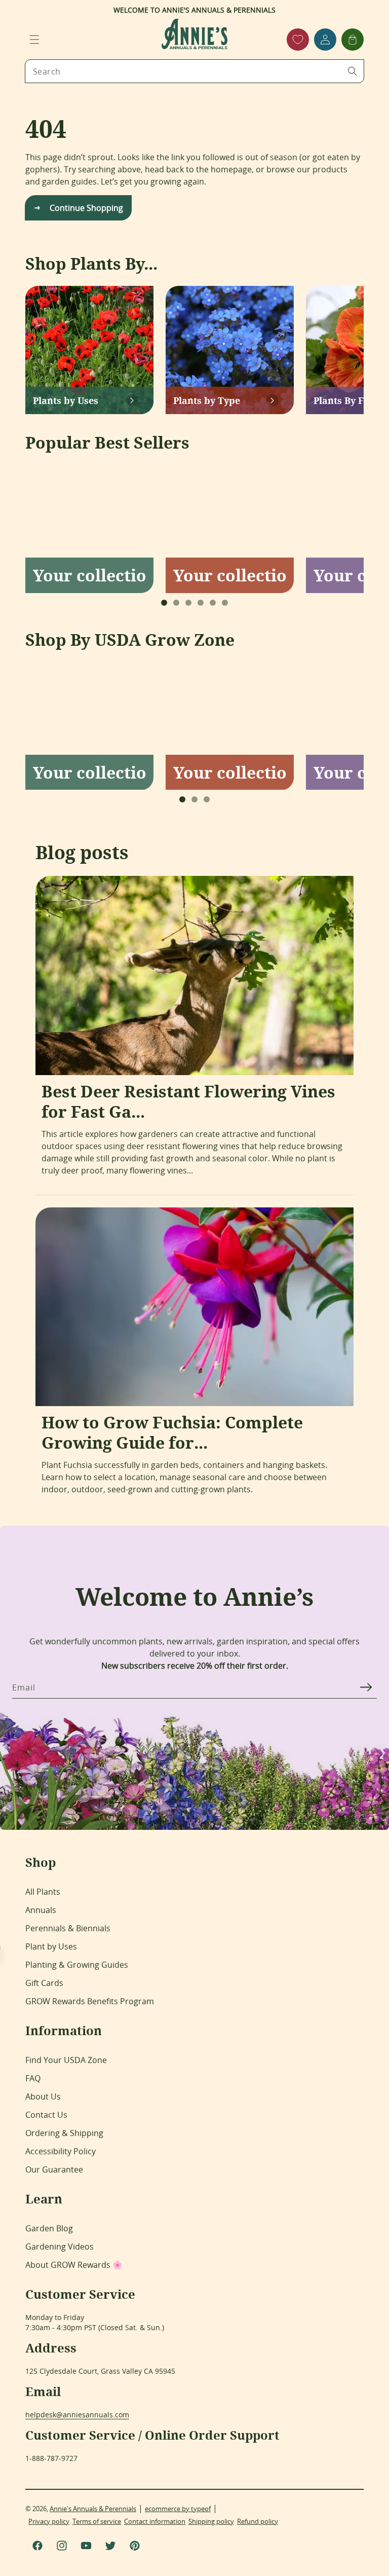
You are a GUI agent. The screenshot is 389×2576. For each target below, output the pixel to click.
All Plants (43, 1892)
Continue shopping (86, 208)
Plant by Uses (51, 1946)
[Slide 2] (176, 603)
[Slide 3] (188, 603)
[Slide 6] (225, 603)
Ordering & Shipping (64, 2133)
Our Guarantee (54, 2169)
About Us (43, 2096)
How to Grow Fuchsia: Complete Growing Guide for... (172, 1432)
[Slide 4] (201, 603)
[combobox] (194, 71)
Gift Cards (44, 1983)
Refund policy (258, 2521)
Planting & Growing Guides (77, 1965)
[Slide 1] (164, 603)
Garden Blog (49, 2228)
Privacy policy (49, 2521)
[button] (34, 40)
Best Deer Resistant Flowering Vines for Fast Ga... (188, 1101)
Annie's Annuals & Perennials (93, 2509)
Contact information (155, 2521)
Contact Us (46, 2115)
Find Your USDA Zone (66, 2060)
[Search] (353, 71)
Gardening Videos (60, 2247)
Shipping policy (211, 2521)
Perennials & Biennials (68, 1928)
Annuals (41, 1910)
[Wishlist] (298, 40)
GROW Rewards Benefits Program (90, 2001)
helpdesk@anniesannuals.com (77, 2415)
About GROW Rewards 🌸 (74, 2265)
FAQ (33, 2078)
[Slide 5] (213, 603)
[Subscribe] (366, 1687)
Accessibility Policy (61, 2151)
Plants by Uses (66, 400)
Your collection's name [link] (89, 575)
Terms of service (97, 2521)
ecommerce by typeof (178, 2509)
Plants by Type (207, 400)
